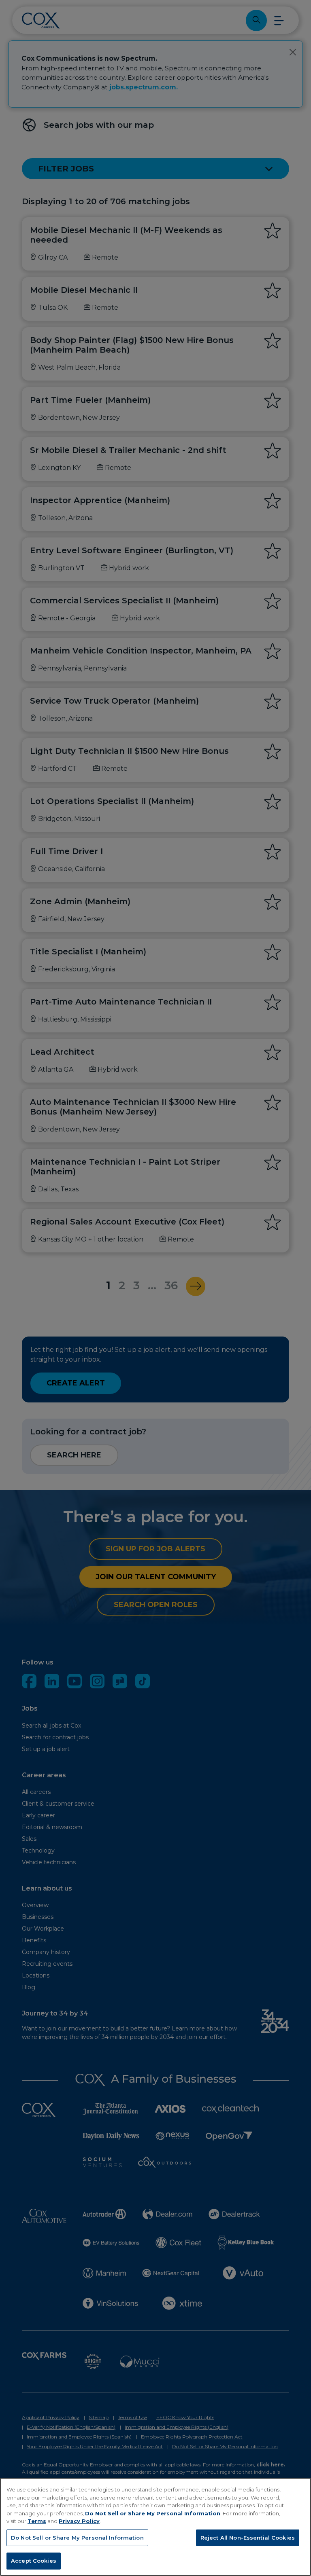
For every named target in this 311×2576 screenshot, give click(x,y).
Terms (37, 2521)
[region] (155, 2527)
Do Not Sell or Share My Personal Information (153, 2513)
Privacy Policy (79, 2521)
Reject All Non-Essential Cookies (248, 2538)
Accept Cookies (34, 2561)
